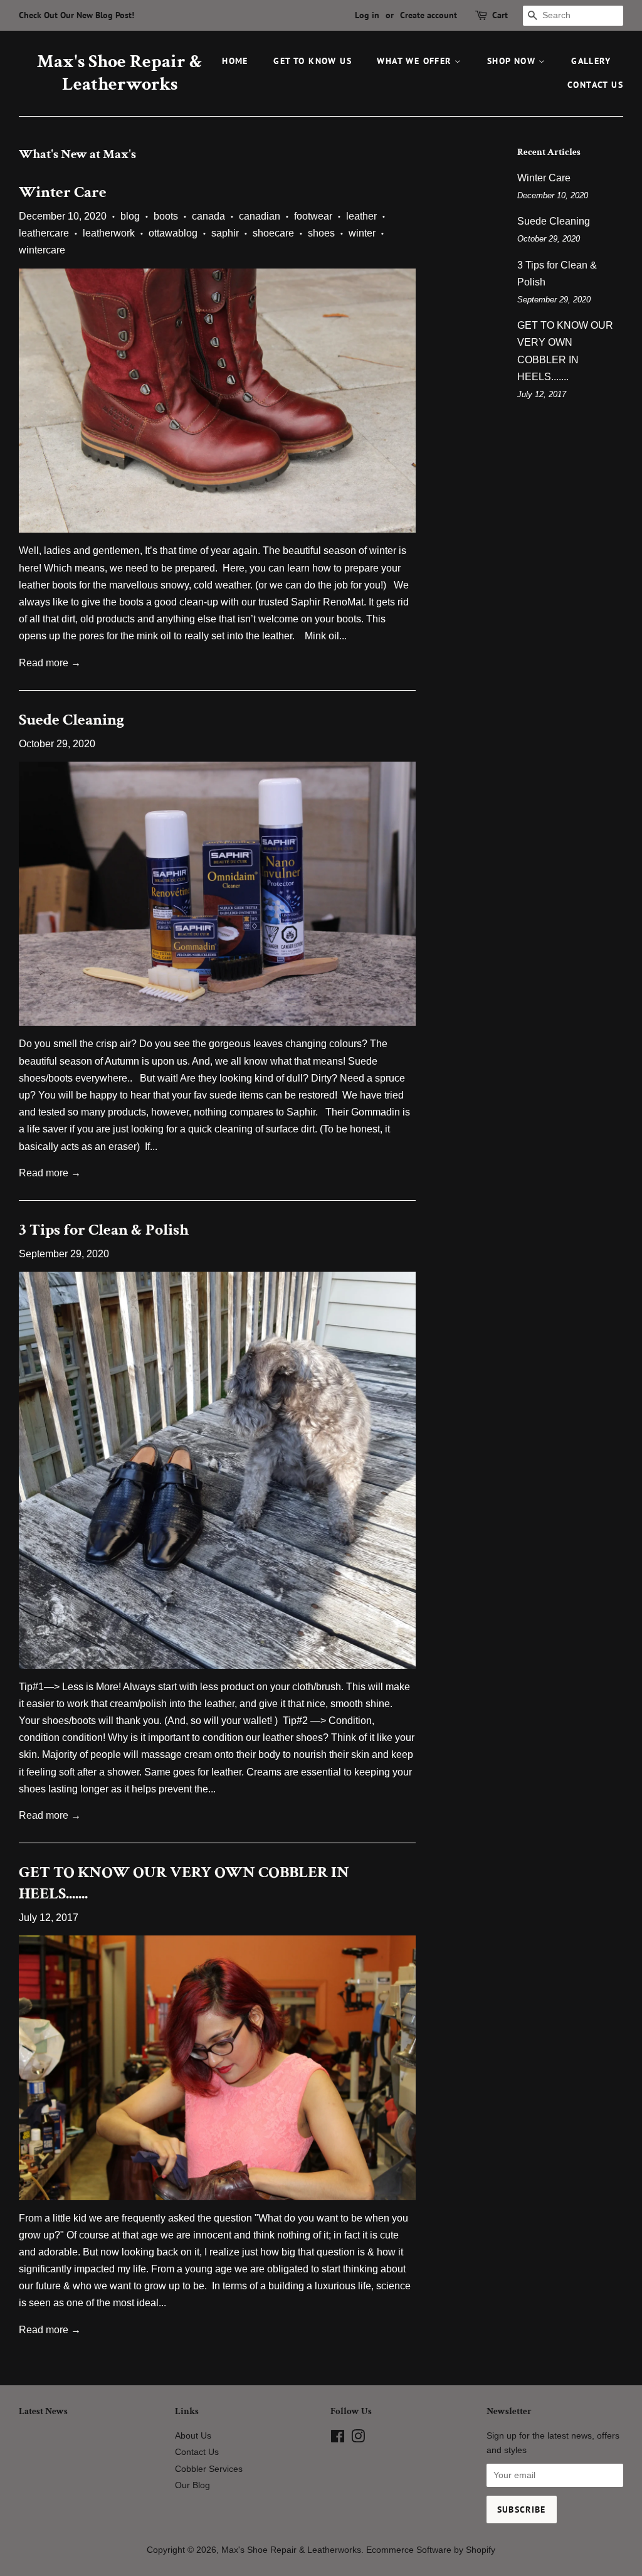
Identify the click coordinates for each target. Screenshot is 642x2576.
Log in (367, 15)
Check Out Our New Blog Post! (76, 15)
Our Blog (192, 2485)
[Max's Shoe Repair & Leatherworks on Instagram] (358, 2439)
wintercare (42, 250)
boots (166, 216)
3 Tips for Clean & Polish (104, 1230)
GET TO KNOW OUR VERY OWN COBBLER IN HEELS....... (184, 1883)
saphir (225, 233)
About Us (193, 2436)
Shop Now (513, 61)
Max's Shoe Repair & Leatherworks (120, 73)
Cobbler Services (209, 2469)
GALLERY (591, 61)
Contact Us (197, 2452)
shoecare (273, 233)
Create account (429, 15)
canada (208, 216)
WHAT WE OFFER (416, 61)
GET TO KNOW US (313, 61)
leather (361, 216)
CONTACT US (595, 85)
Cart (500, 15)
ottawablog (173, 233)
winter (362, 233)
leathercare (44, 233)
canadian (260, 216)
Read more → (50, 663)
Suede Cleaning (71, 720)
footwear (313, 216)
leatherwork (109, 233)
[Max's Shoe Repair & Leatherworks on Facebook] (338, 2439)
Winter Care (63, 192)
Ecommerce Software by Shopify (431, 2550)
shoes (321, 233)
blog (130, 216)
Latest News (43, 2411)
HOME (235, 61)
